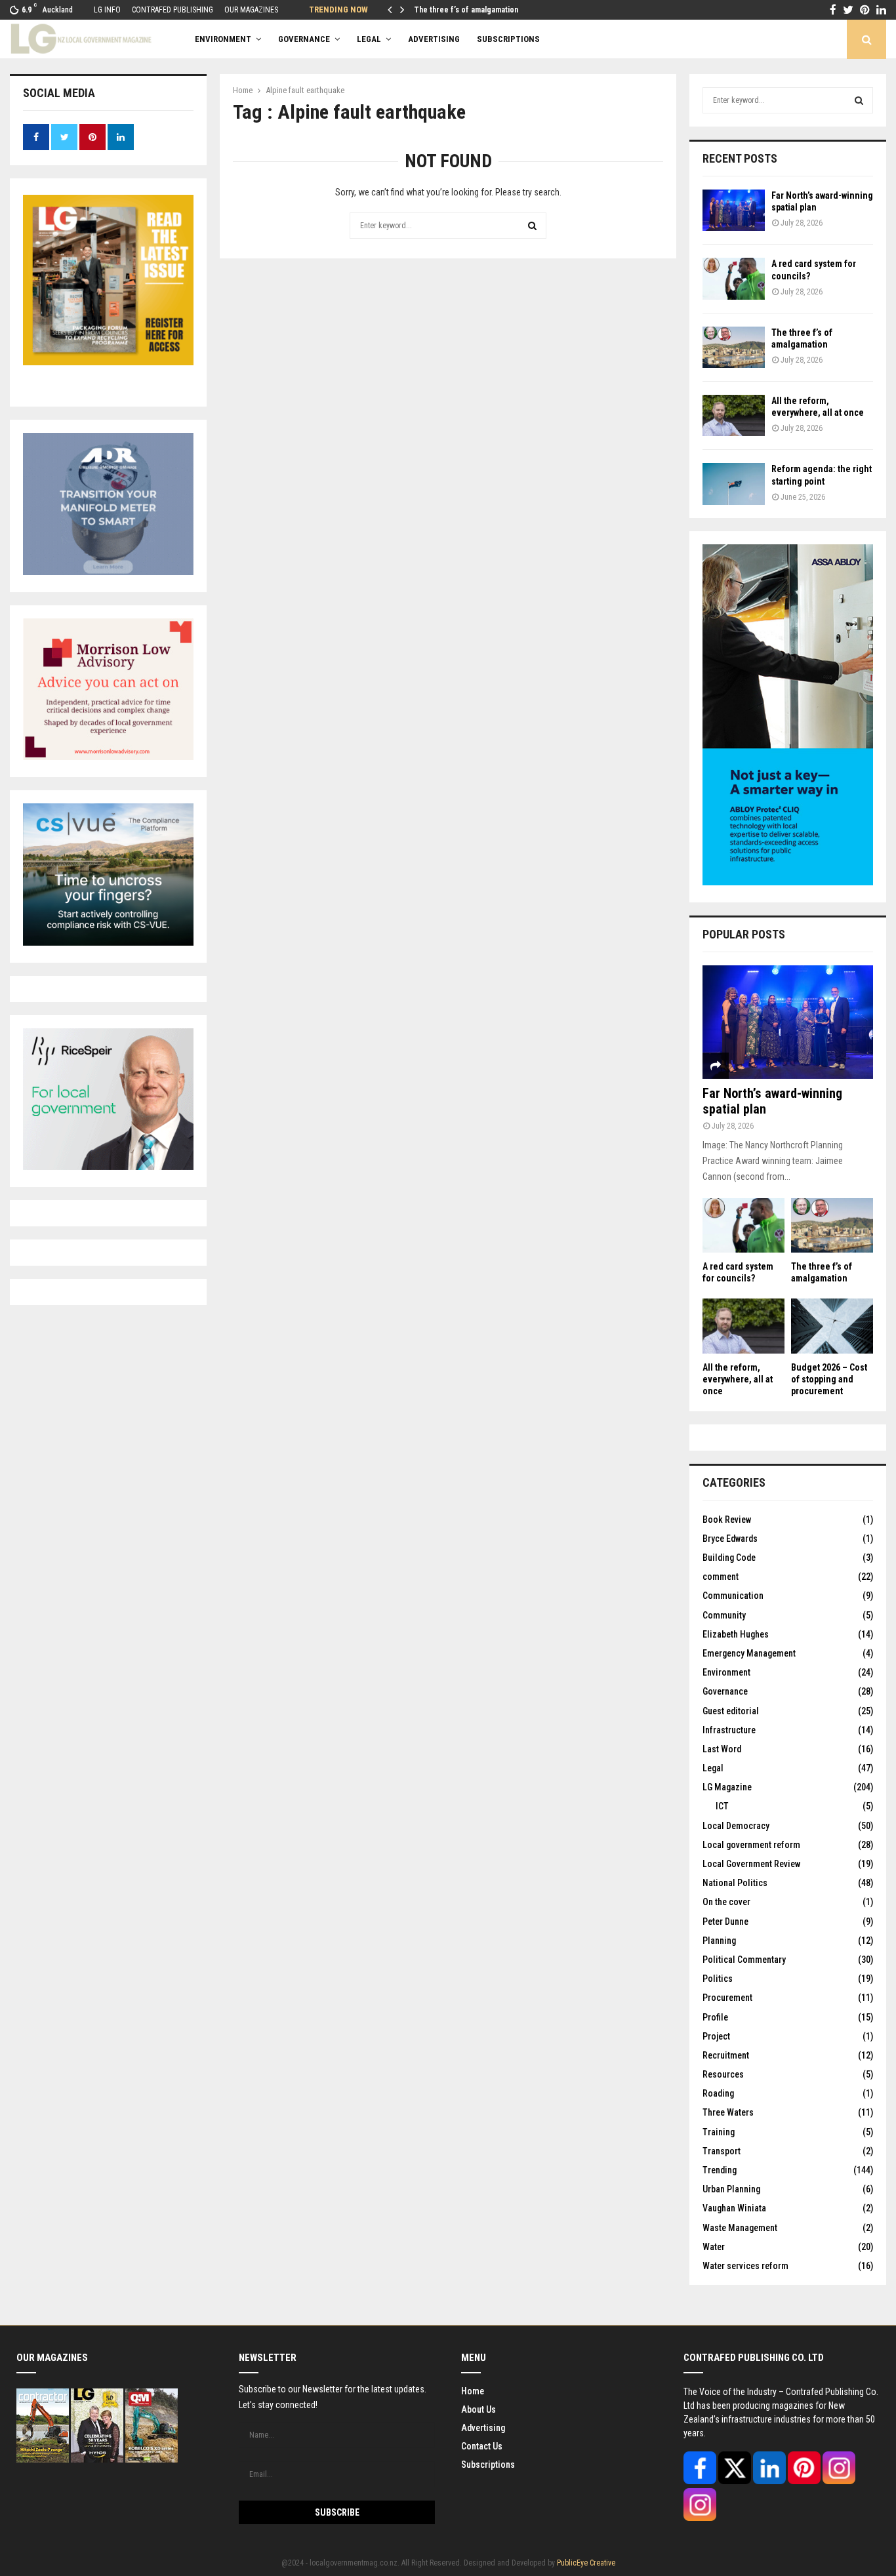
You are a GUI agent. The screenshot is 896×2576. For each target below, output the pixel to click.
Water (714, 2247)
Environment (223, 39)
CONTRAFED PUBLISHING (173, 10)
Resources (723, 2074)
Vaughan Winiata (734, 2208)
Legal (369, 39)
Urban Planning (731, 2189)
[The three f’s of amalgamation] (734, 347)
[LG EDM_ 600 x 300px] (788, 882)
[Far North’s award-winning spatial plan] (734, 210)
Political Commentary (744, 1960)
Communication (733, 1596)
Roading (718, 2093)
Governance (304, 39)
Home (473, 2391)
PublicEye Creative (586, 2563)
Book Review (727, 1519)
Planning (719, 1941)
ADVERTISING (434, 39)
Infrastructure (729, 1730)
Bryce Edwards (730, 1539)
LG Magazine (727, 1787)
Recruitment (726, 2055)
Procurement (727, 1998)
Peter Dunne (725, 1922)
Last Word (722, 1749)
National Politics (735, 1883)
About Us (479, 2409)
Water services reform (745, 2266)
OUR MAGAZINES (251, 10)
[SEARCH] (859, 100)
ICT (722, 1806)
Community (724, 1615)
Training (719, 2132)
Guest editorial (731, 1711)
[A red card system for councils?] (734, 278)
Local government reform (751, 1845)
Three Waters (728, 2112)
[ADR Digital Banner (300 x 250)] (108, 572)
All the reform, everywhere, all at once (738, 1379)
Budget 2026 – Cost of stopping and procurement (829, 1379)
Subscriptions (488, 2465)
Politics (718, 1979)
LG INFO (107, 10)
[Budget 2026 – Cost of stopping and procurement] (832, 1326)
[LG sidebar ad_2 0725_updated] (108, 757)
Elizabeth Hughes (736, 1634)
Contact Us (482, 2446)
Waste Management (740, 2228)
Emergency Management (749, 1653)
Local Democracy (736, 1826)
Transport (722, 2151)
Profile (715, 2017)
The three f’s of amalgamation (466, 10)
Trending (720, 2170)
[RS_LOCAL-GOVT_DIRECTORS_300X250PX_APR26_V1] (108, 1167)
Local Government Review (751, 1864)
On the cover (726, 1902)
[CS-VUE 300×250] (108, 942)
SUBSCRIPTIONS (508, 39)
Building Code (729, 1558)
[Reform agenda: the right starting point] (734, 484)
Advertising (483, 2428)
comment (721, 1577)
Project (716, 2036)
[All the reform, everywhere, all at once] (734, 415)
